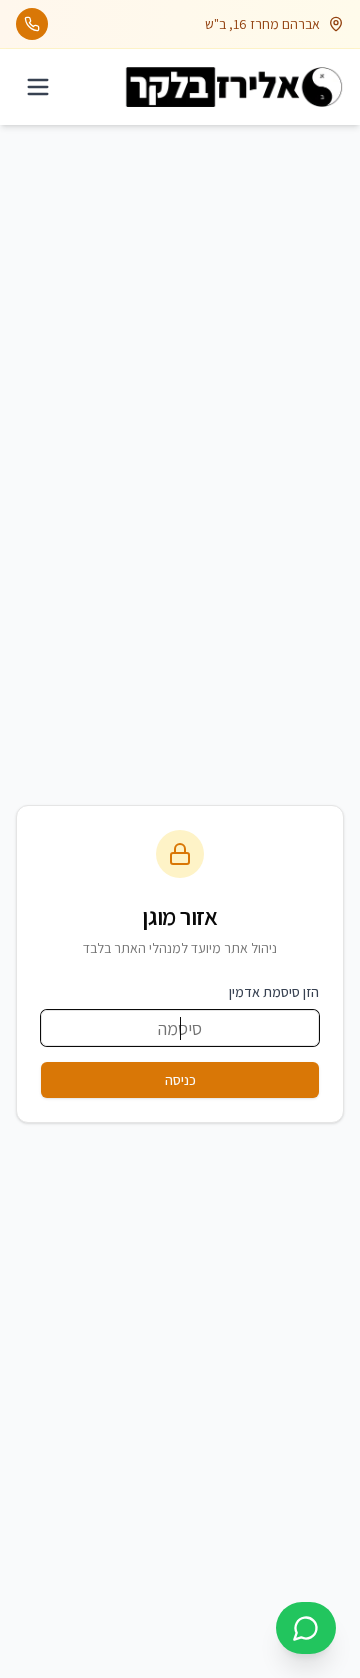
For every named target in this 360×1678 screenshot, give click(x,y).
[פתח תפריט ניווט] (38, 87)
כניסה (180, 1080)
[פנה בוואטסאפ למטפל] (306, 1628)
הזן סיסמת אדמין (274, 992)
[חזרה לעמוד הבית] (233, 87)
